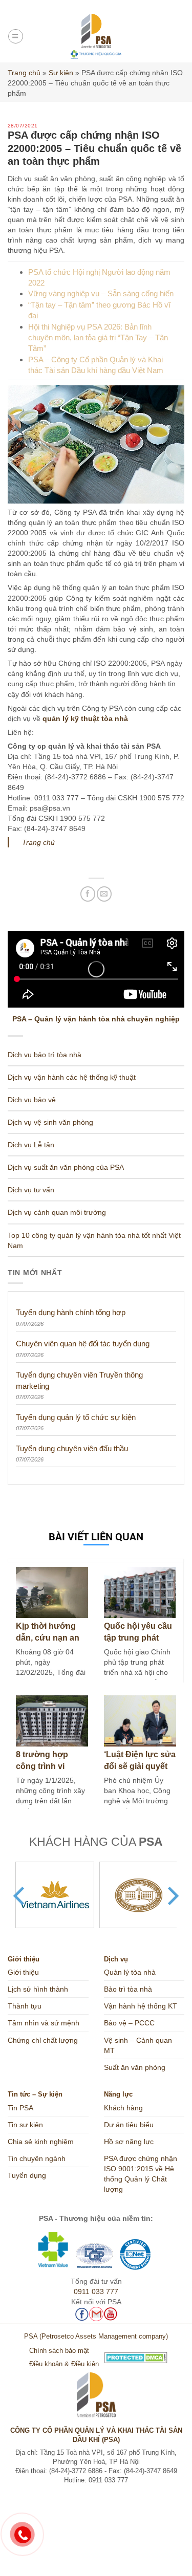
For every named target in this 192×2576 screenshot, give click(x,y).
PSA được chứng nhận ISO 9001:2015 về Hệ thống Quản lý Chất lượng (141, 2174)
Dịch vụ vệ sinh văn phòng (50, 1122)
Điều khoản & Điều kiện (64, 2364)
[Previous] (20, 1896)
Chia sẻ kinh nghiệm (41, 2142)
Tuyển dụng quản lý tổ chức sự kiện (76, 1417)
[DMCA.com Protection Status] (96, 2357)
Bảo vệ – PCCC (129, 2023)
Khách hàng (123, 2108)
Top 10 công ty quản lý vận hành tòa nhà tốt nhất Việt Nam (94, 1240)
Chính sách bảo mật (59, 2351)
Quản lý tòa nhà (130, 1972)
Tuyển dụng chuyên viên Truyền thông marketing (79, 1380)
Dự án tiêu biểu (129, 2125)
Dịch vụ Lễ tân (31, 1145)
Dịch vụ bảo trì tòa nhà (45, 1055)
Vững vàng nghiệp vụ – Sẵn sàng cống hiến (101, 293)
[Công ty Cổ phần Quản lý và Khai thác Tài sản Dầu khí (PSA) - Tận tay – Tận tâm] (96, 36)
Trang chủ (24, 73)
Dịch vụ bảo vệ (32, 1100)
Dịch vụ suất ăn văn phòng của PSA (66, 1167)
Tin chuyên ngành (37, 2158)
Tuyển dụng (27, 2175)
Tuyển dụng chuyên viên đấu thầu (72, 1448)
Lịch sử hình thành (38, 1989)
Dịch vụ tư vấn (31, 1190)
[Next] (172, 1896)
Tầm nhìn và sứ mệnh (44, 2023)
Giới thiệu (23, 1972)
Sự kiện (61, 73)
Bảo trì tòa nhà (128, 1989)
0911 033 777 (96, 2291)
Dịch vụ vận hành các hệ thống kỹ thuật (72, 1077)
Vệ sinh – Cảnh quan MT (138, 2045)
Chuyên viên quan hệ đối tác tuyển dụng (83, 1344)
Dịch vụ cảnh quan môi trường (57, 1212)
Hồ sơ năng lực (129, 2142)
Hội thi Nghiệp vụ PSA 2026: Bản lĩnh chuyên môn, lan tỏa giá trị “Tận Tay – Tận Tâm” (98, 338)
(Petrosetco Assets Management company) (104, 2337)
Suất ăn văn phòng (135, 2067)
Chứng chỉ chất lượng (43, 2040)
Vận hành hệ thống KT (141, 2006)
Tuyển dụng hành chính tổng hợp (71, 1312)
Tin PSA (20, 2108)
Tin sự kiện (25, 2125)
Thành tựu (25, 2006)
